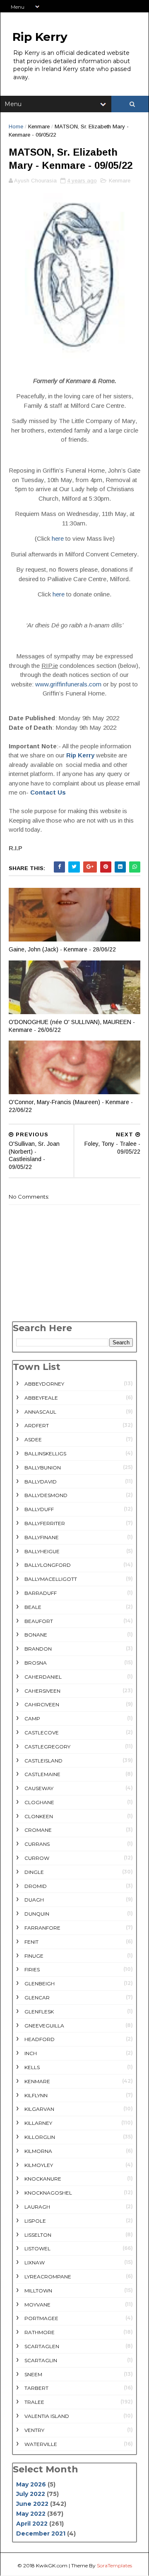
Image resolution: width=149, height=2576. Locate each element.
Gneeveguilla (44, 2026)
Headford (40, 2039)
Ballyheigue (42, 1551)
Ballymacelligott (51, 1579)
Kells (32, 2067)
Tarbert (36, 2388)
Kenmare (39, 127)
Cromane (38, 1830)
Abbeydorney (44, 1384)
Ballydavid (41, 1482)
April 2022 (32, 2524)
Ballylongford (48, 1565)
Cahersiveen (42, 1691)
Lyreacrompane (48, 2277)
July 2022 (31, 2494)
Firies (32, 1969)
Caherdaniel (43, 1677)
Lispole (35, 2221)
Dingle (34, 1872)
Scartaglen (42, 2346)
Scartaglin (41, 2360)
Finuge (34, 1956)
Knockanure (43, 2179)
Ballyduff (39, 1509)
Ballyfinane (42, 1537)
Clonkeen (39, 1816)
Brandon (38, 1649)
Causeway (39, 1788)
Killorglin (40, 2137)
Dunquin (37, 1914)
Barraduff (41, 1593)
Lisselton (38, 2235)
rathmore (40, 2332)
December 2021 (41, 2533)
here (58, 538)
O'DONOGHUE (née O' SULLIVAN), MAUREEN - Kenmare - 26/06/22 (72, 1026)
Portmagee (41, 2318)
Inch (31, 2053)
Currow (37, 1858)
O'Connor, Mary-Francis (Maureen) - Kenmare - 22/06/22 (71, 1106)
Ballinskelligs (45, 1454)
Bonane (36, 1635)
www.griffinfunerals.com (68, 684)
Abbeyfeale (41, 1398)
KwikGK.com (52, 2565)
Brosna (36, 1663)
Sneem (33, 2374)
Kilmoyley (39, 2165)
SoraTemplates (114, 2565)
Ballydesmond (46, 1495)
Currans (37, 1844)
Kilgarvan (39, 2109)
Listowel (37, 2248)
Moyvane (37, 2305)
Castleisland (43, 1761)
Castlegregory (47, 1747)
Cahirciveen (42, 1704)
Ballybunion (43, 1468)
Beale (33, 1607)
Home (16, 127)
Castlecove (42, 1733)
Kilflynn (36, 2095)
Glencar (37, 1998)
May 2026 (31, 2484)
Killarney (38, 2123)
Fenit (31, 1942)
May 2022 (31, 2514)
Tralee (34, 2402)
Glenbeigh (40, 1983)
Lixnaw (35, 2263)
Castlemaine (42, 1774)
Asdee (33, 1439)
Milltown (38, 2291)
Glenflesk (39, 2012)
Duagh (34, 1900)
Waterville (41, 2444)
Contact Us (48, 792)
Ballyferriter (45, 1523)
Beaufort (39, 1621)
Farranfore (42, 1928)
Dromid (36, 1886)
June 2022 (32, 2504)
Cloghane (39, 1802)
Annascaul (40, 1412)
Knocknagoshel (48, 2193)
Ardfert (37, 1425)
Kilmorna (38, 2151)
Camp (32, 1719)
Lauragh (37, 2207)
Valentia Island (47, 2416)
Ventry (34, 2430)
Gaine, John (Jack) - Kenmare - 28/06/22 (62, 949)
